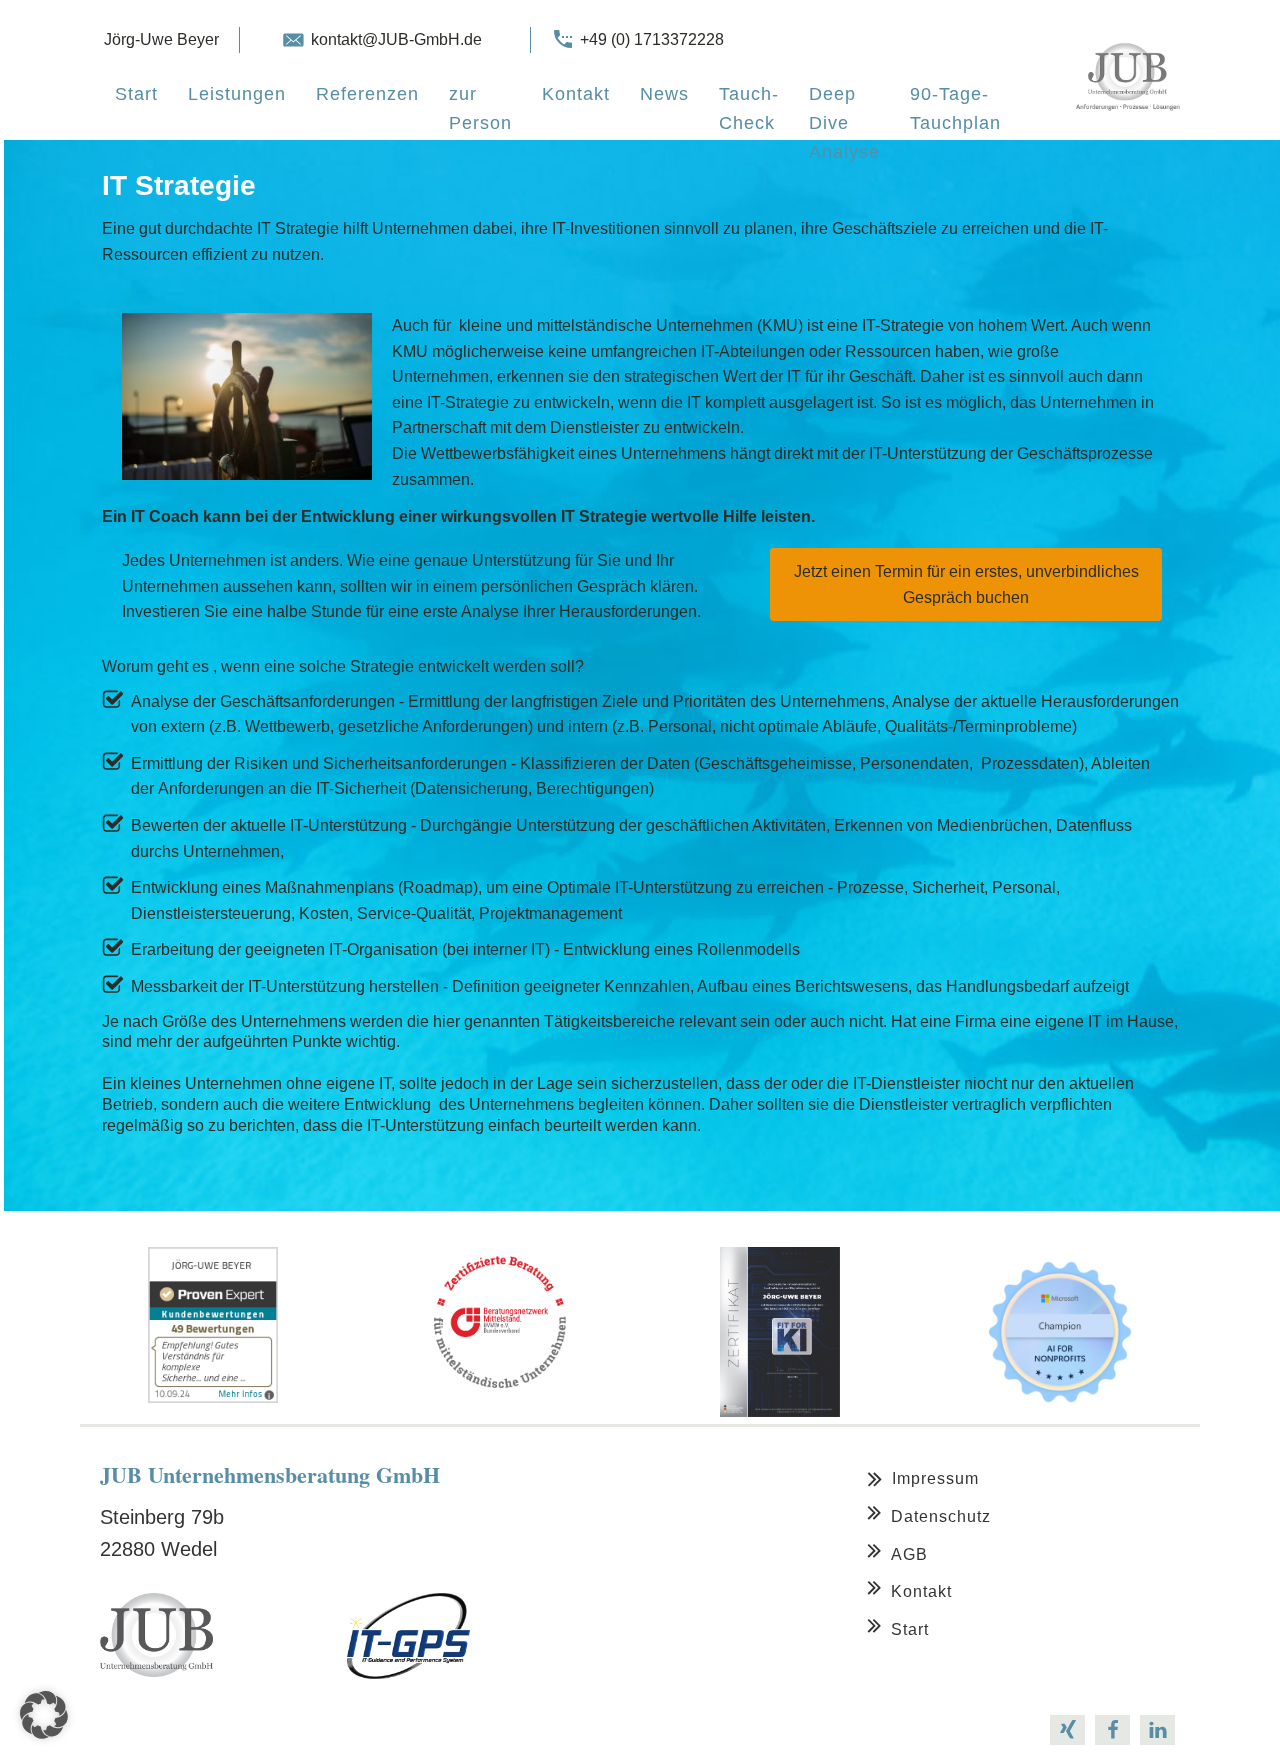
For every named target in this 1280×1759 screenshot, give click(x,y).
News (664, 94)
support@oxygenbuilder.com (328, 1728)
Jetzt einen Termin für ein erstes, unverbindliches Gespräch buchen (966, 584)
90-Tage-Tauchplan (955, 108)
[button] (44, 1715)
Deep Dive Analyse (844, 123)
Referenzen (367, 94)
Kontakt (576, 94)
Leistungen (237, 94)
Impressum (935, 1478)
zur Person (480, 108)
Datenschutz (941, 1516)
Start (136, 94)
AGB (909, 1554)
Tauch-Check (749, 108)
